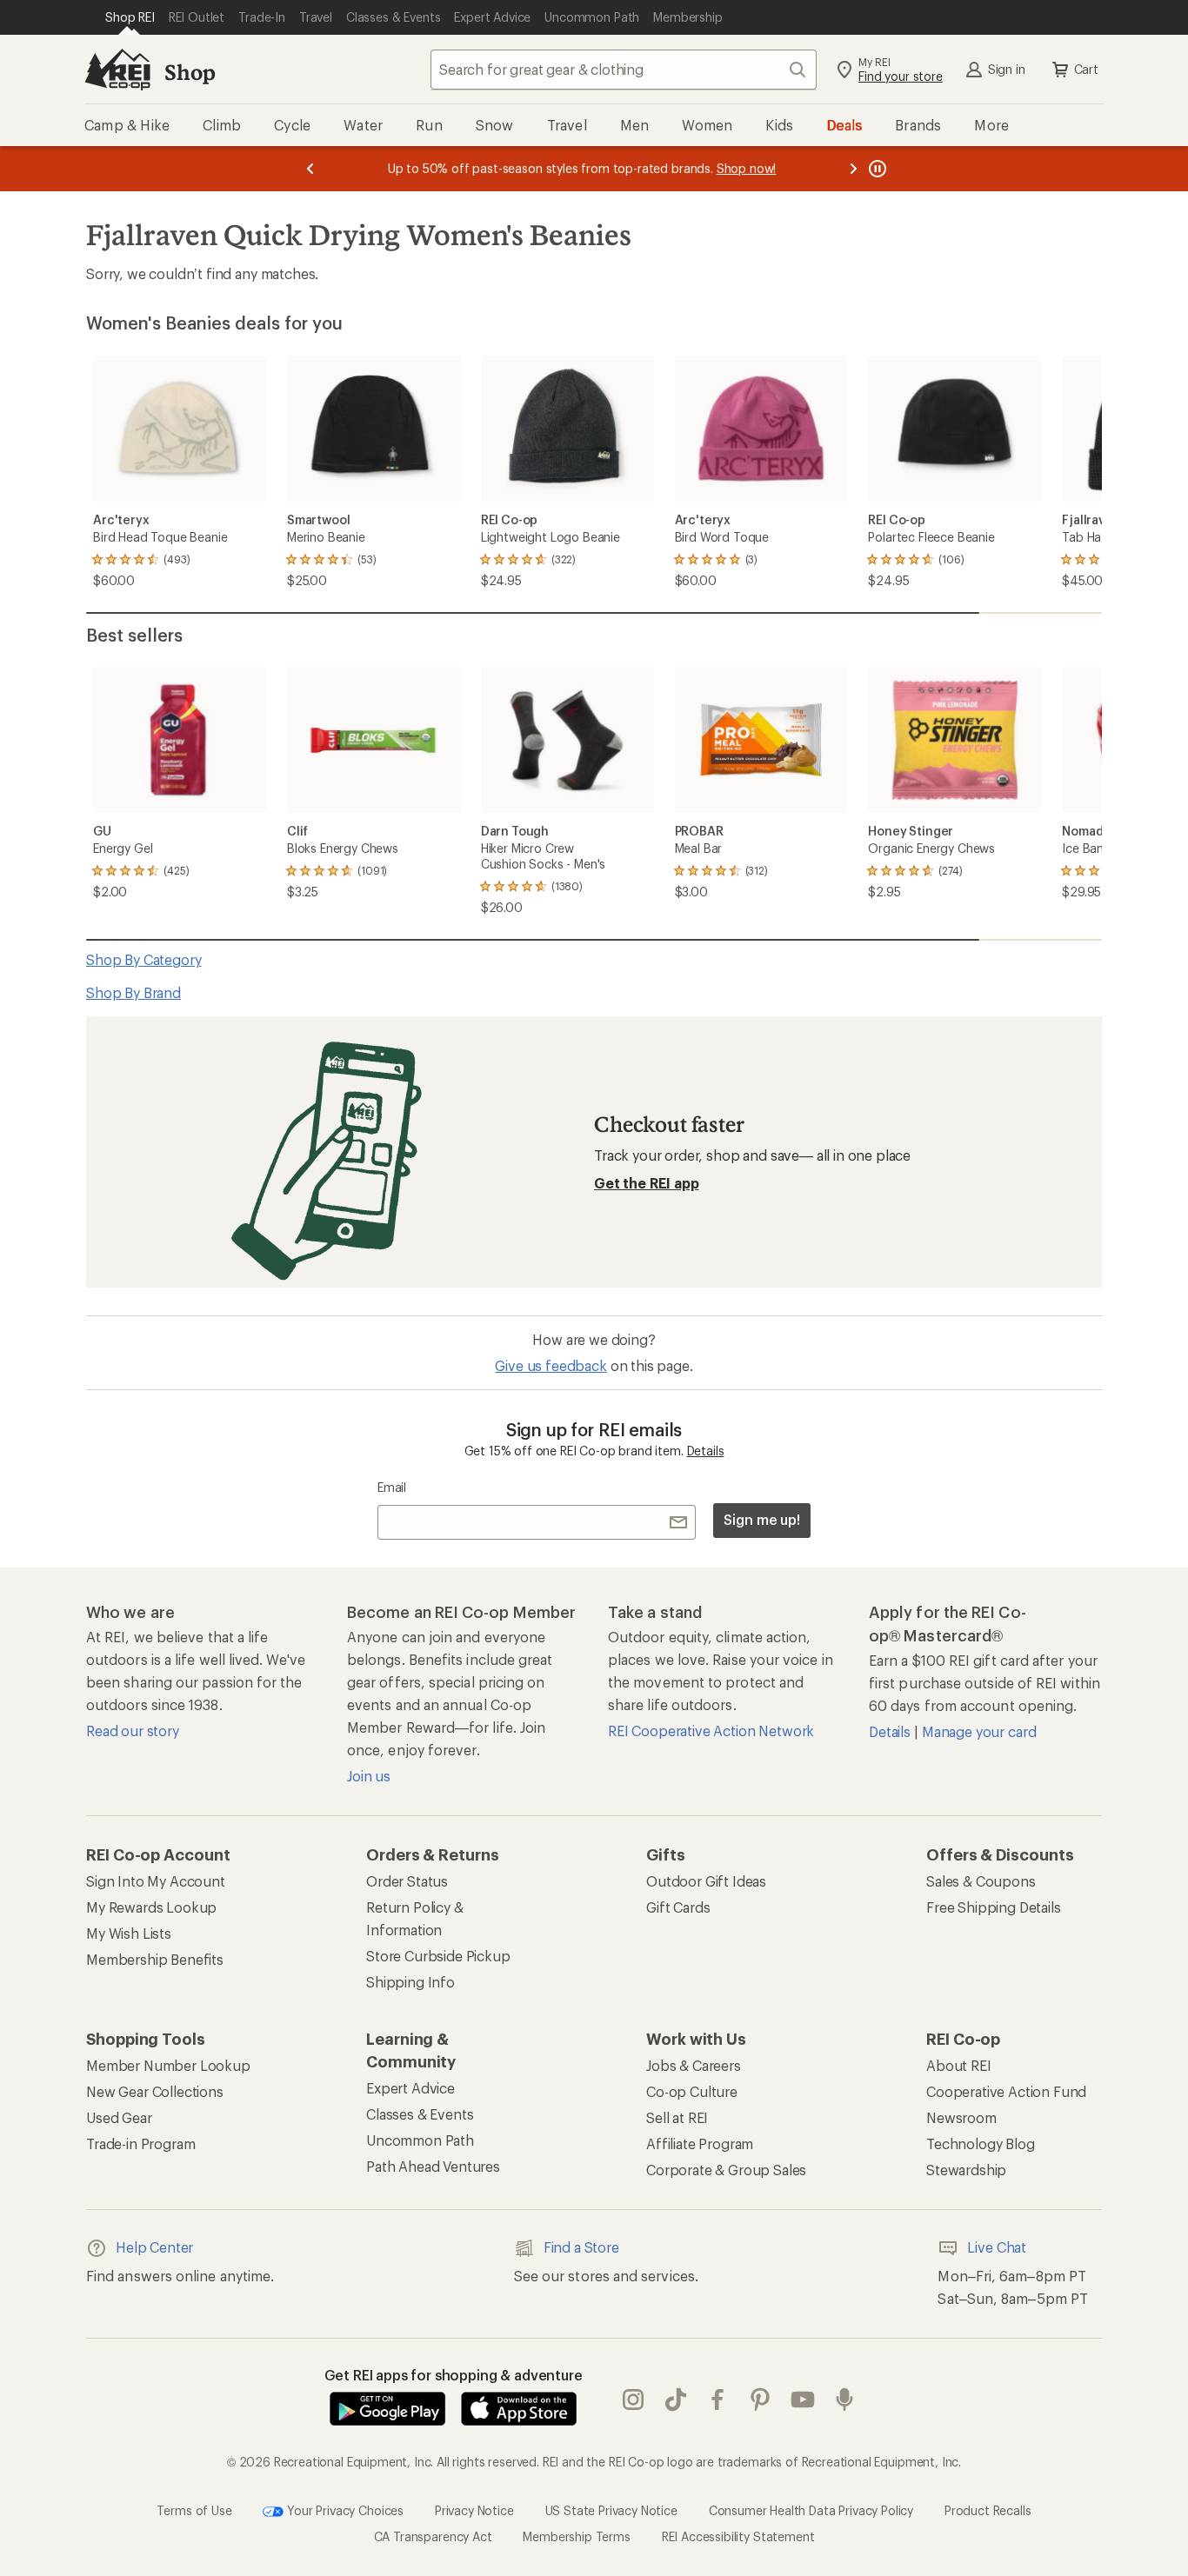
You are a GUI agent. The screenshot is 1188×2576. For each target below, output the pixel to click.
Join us (369, 1776)
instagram (634, 2400)
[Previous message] (310, 169)
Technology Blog (981, 2143)
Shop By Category (143, 959)
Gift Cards (678, 1907)
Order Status (407, 1881)
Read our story (133, 1731)
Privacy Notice (474, 2509)
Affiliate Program (700, 2143)
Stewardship (966, 2170)
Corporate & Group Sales (726, 2170)
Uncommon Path (420, 2140)
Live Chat (997, 2247)
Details (706, 1451)
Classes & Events (420, 2114)
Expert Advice (410, 2088)
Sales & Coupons (981, 1881)
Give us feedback (551, 1365)
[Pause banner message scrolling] (876, 169)
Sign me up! (762, 1519)
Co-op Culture (692, 2091)
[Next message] (853, 169)
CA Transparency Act (433, 2536)
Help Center (154, 2247)
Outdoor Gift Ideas (706, 1881)
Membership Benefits (155, 1959)
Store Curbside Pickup (438, 1956)
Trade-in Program (140, 2143)
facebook (718, 2400)
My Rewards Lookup (151, 1907)
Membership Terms (576, 2536)
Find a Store (581, 2247)
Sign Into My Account (156, 1881)
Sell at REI (677, 2117)
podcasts (845, 2400)
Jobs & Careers (694, 2065)
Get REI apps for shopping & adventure (454, 2375)
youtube (803, 2400)
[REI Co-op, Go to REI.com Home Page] (117, 70)
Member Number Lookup (168, 2065)
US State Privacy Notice (611, 2509)
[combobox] (624, 70)
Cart (1086, 69)
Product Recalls (988, 2509)
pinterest (761, 2400)
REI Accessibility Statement (738, 2536)
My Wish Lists (129, 1933)
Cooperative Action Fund (1006, 2091)
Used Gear (119, 2117)
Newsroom (961, 2117)
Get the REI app (647, 1183)
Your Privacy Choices (344, 2509)
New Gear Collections (155, 2091)
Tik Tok (676, 2400)
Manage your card (979, 1731)
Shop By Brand (133, 992)
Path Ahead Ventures (433, 2166)
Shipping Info (410, 1982)
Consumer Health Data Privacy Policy (811, 2509)
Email (392, 1487)
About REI (959, 2065)
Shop (190, 72)
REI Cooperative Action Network (711, 1731)
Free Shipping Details (994, 1907)
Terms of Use (194, 2509)
